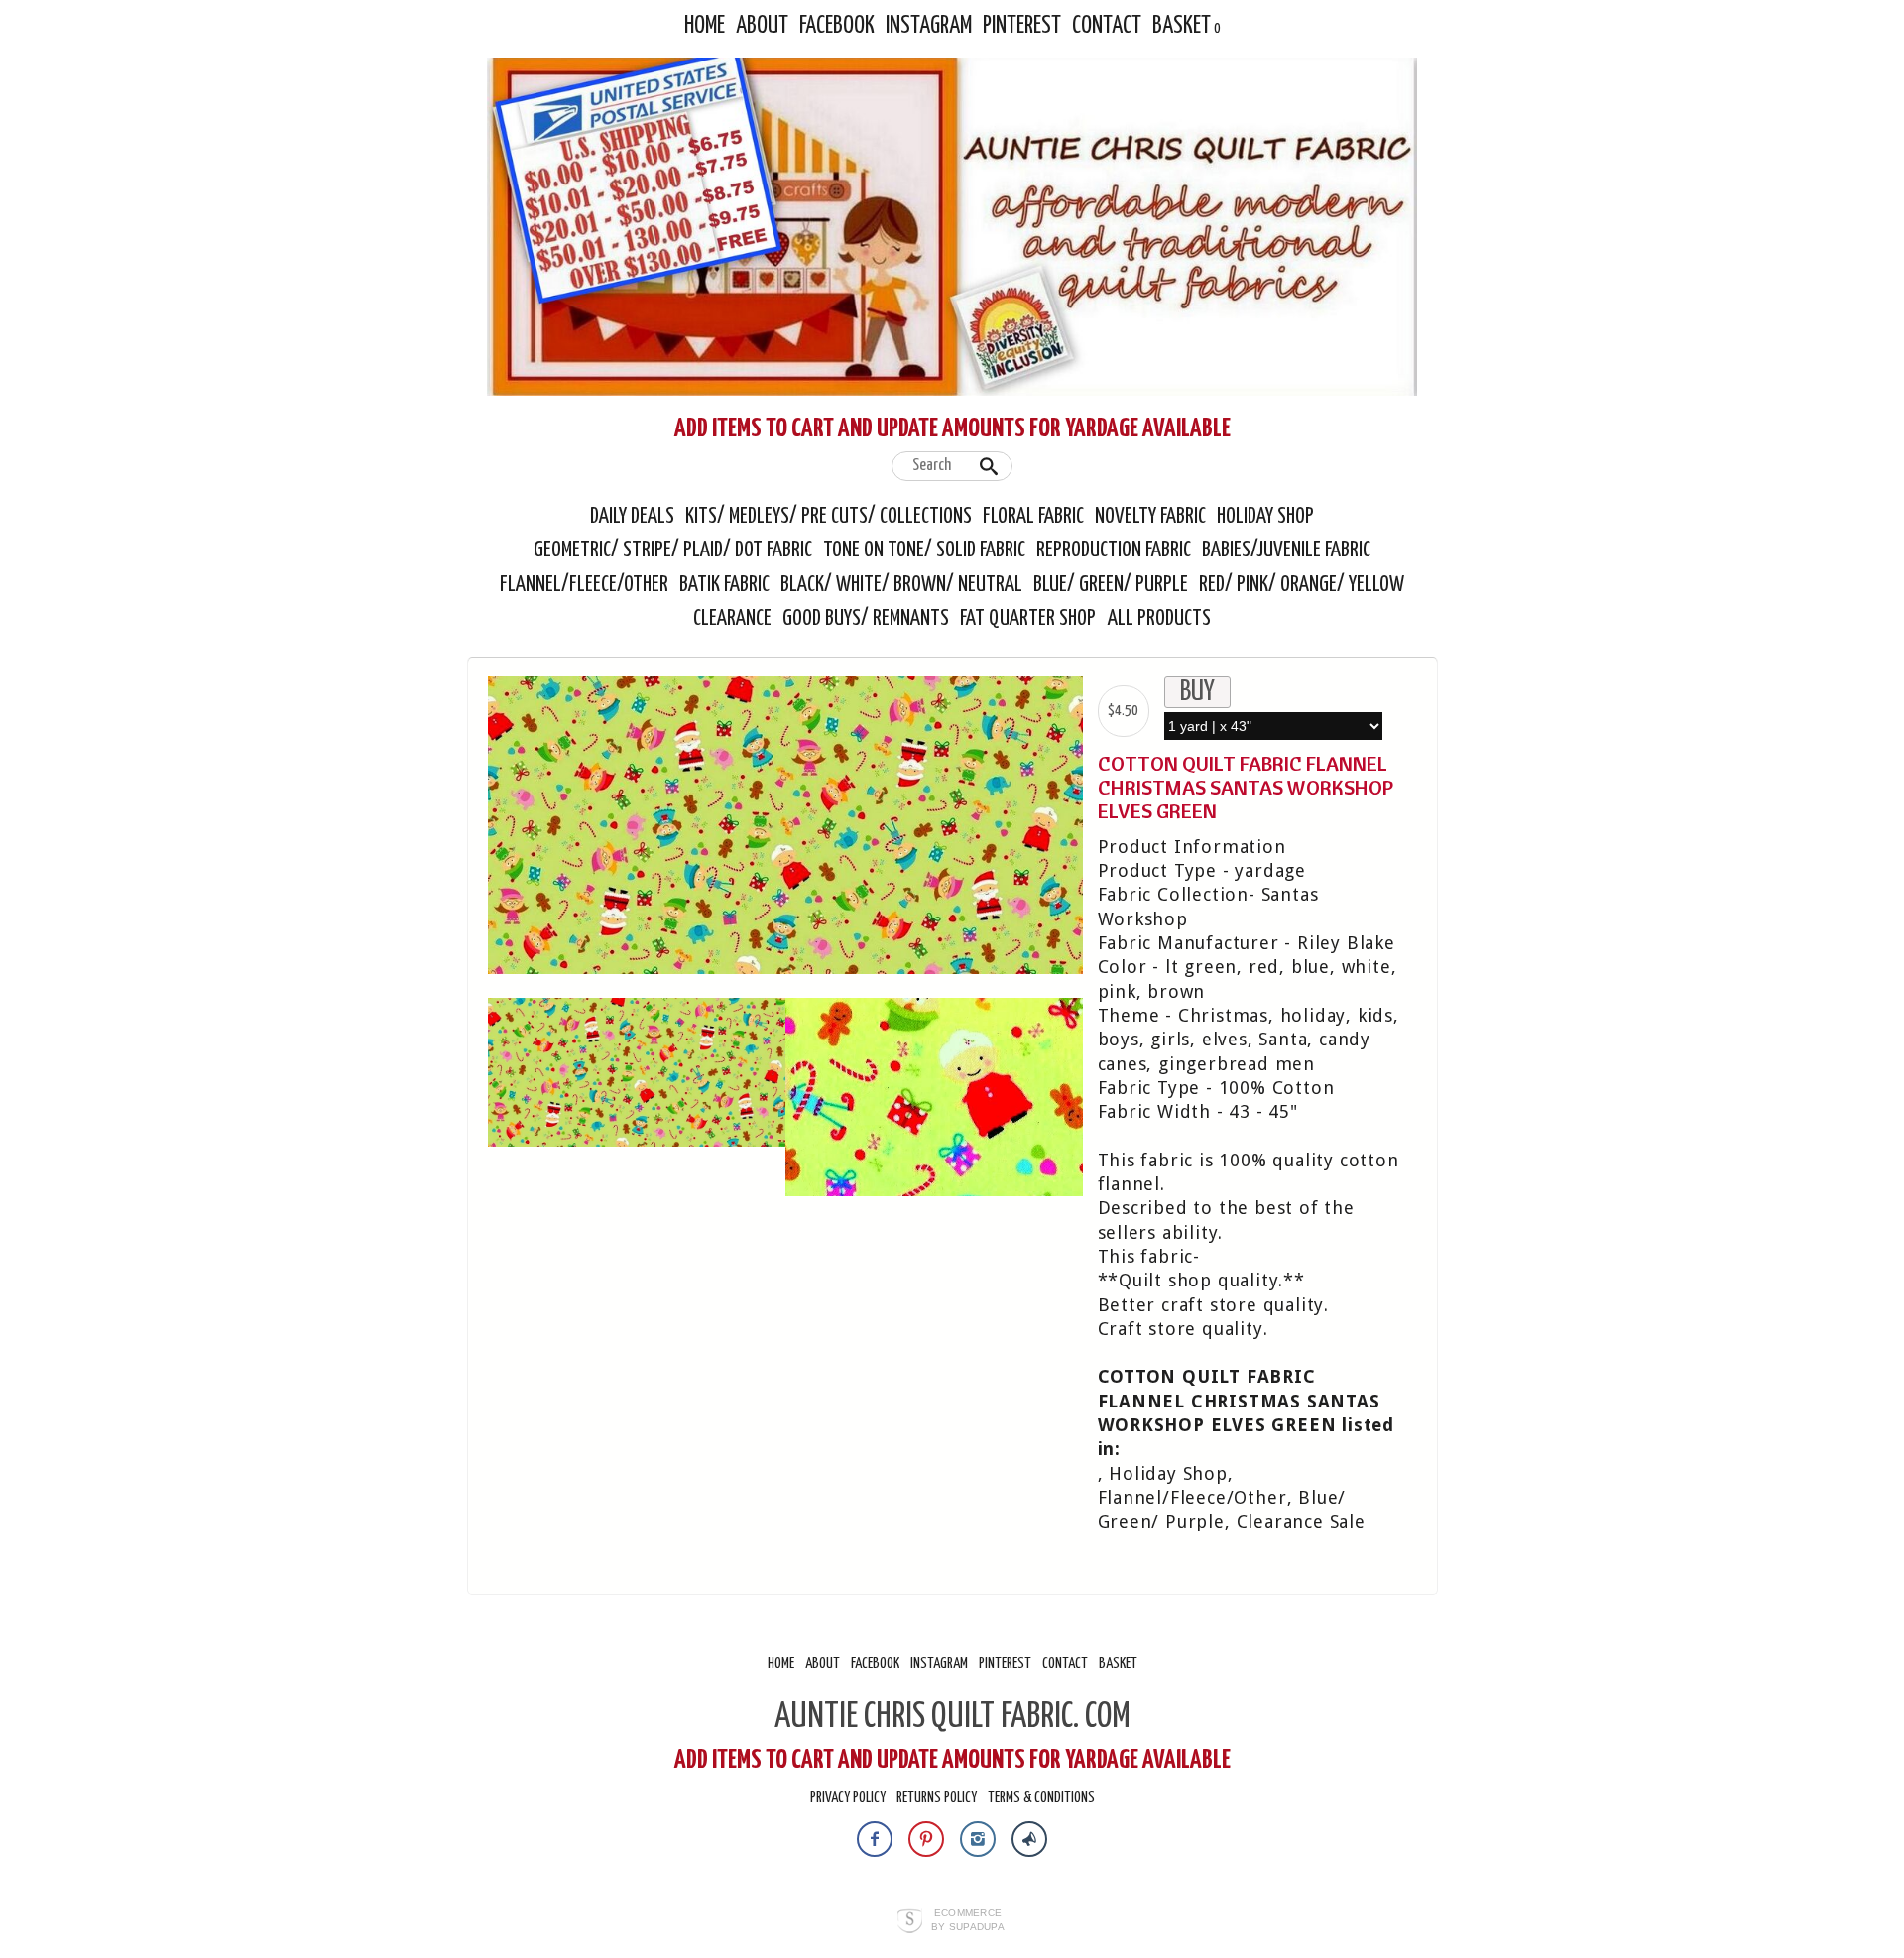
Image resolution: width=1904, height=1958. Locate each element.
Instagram (929, 26)
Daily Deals (632, 517)
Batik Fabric (724, 585)
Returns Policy (937, 1798)
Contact (1107, 26)
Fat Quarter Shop (1030, 619)
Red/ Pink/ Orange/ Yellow (1302, 585)
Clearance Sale (1301, 1521)
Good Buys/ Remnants (866, 619)
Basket (1182, 26)
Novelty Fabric (1150, 517)
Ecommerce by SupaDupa (968, 1919)
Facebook (837, 26)
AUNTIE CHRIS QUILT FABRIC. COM (952, 1717)
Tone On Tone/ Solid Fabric (924, 551)
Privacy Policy (848, 1798)
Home (705, 26)
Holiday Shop (1265, 517)
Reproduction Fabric (1114, 551)
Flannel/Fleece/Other (584, 585)
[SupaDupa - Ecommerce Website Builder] (910, 1922)
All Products (1159, 619)
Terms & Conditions (1041, 1798)
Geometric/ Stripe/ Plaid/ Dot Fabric (673, 551)
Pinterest (1022, 26)
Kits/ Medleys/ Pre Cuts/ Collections (829, 517)
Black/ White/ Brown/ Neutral (901, 585)
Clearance (732, 619)
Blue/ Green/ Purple (1111, 585)
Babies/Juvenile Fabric (1286, 551)
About (762, 26)
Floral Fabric (1033, 517)
